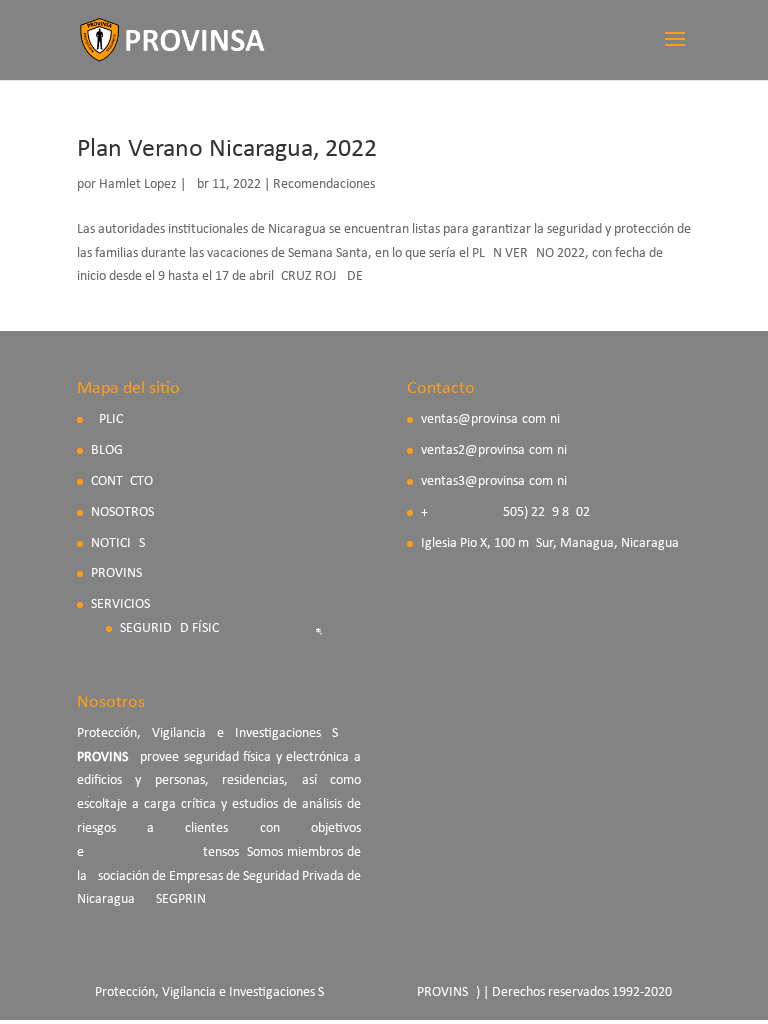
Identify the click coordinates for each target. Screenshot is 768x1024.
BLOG (107, 450)
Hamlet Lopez (138, 184)
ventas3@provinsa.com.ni (494, 481)
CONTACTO (122, 481)
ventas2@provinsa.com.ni (494, 450)
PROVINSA (120, 573)
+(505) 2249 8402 (505, 512)
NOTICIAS (118, 543)
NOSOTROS (122, 512)
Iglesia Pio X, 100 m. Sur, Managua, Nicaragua (550, 543)
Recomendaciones (324, 184)
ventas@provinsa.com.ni (490, 419)
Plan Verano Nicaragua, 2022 (227, 149)
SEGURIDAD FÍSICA (173, 628)
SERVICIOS (120, 604)
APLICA (111, 419)
